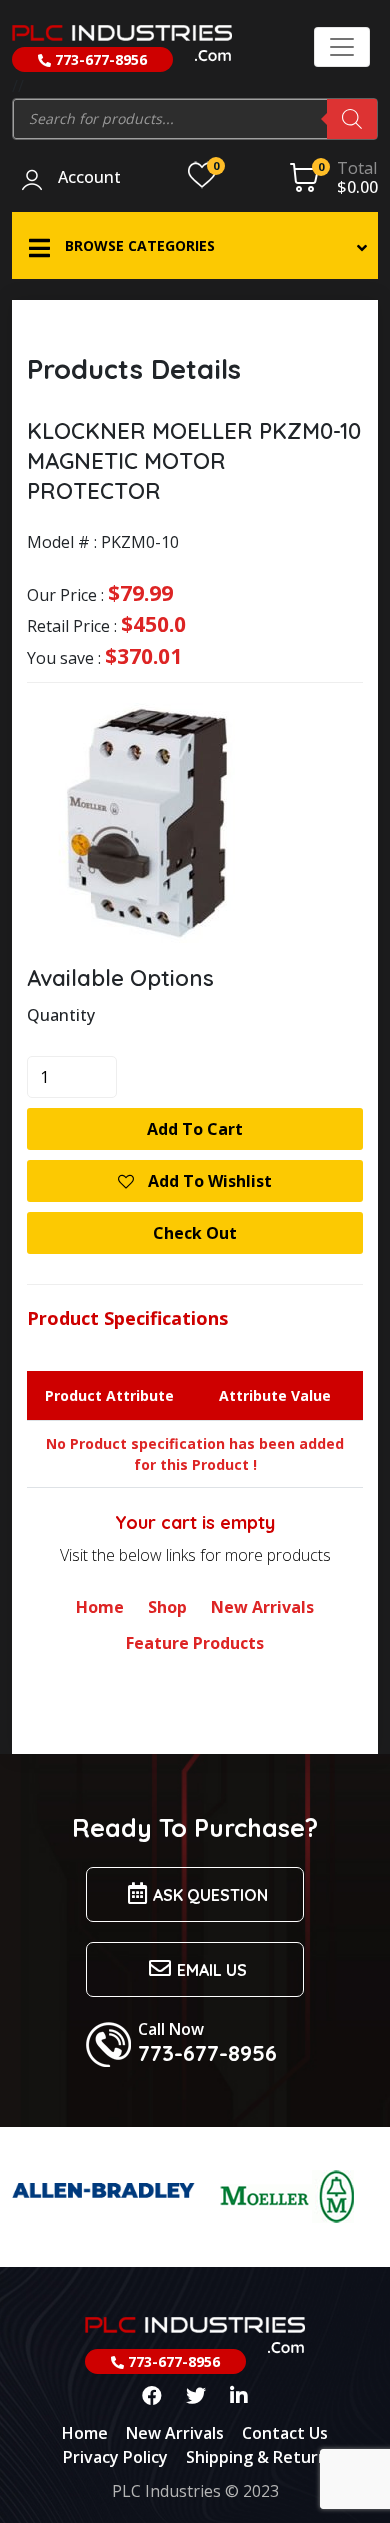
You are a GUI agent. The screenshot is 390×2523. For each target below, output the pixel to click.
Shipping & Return (257, 2457)
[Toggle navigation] (342, 47)
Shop (167, 1607)
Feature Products (195, 1643)
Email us (212, 1970)
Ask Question (210, 1895)
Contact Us (285, 2433)
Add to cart (195, 1129)
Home (100, 1607)
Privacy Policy (115, 2457)
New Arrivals (262, 1607)
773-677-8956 (99, 59)
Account (89, 178)
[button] (195, 245)
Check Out (195, 1233)
